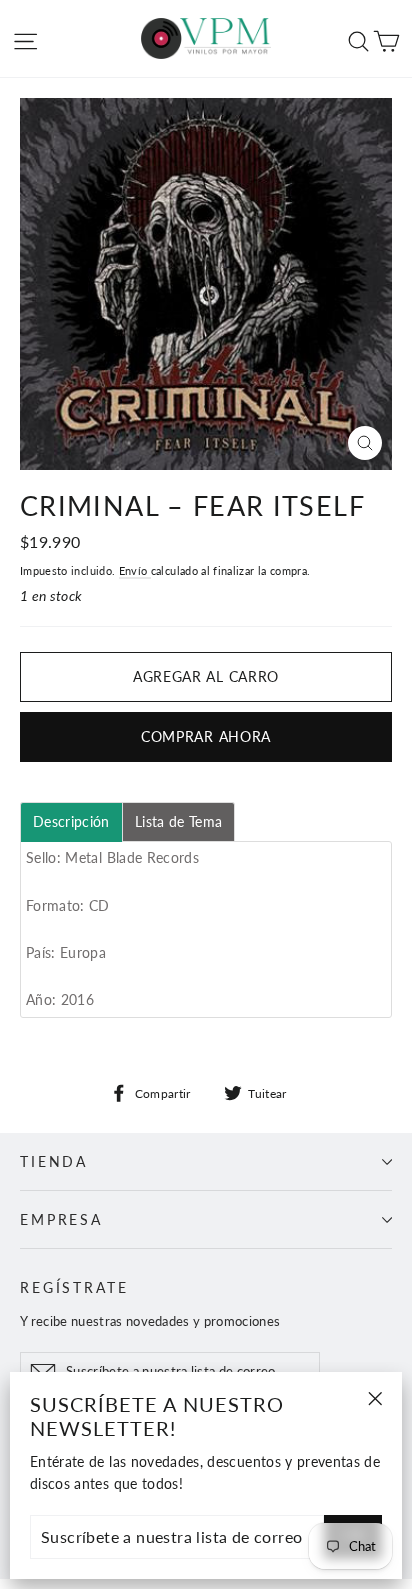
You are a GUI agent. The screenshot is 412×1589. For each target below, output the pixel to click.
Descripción (71, 822)
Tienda (54, 1161)
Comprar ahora (206, 736)
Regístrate (74, 1287)
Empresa (61, 1219)
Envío (135, 570)
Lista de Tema (179, 822)
